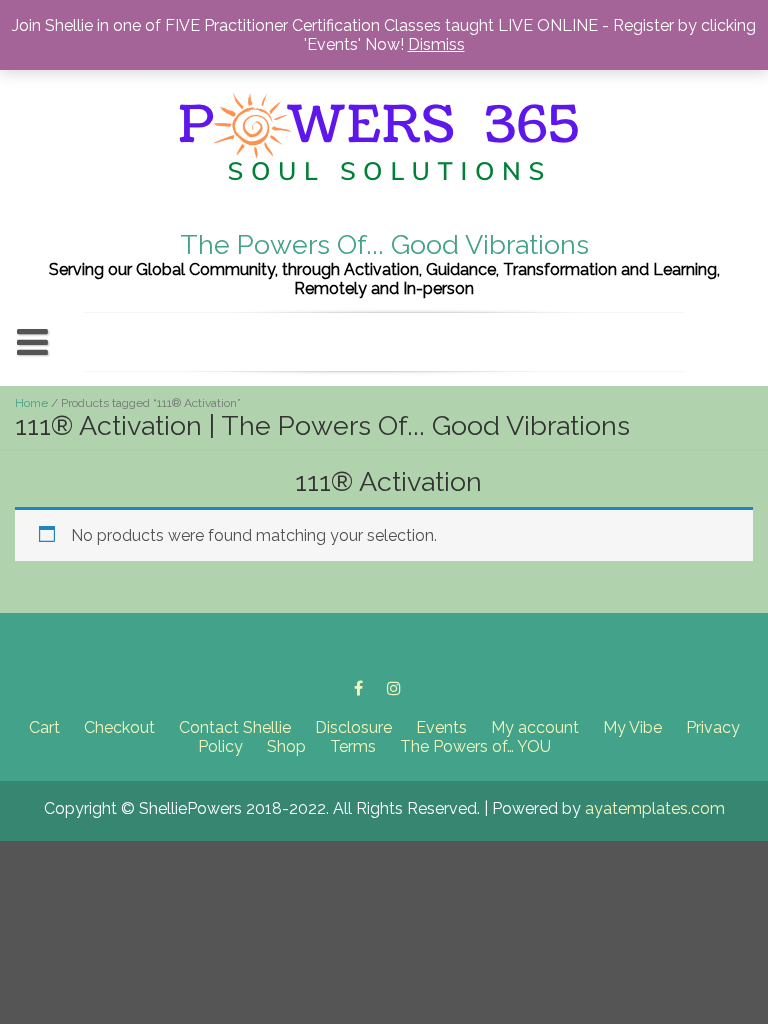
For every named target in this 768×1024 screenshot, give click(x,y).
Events (441, 727)
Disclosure (353, 727)
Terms (353, 746)
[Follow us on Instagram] (394, 688)
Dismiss (436, 44)
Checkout (119, 727)
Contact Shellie (235, 727)
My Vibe (632, 727)
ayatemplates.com (655, 808)
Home (31, 403)
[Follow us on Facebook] (359, 688)
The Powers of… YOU (475, 746)
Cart (44, 727)
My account (535, 727)
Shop (286, 746)
